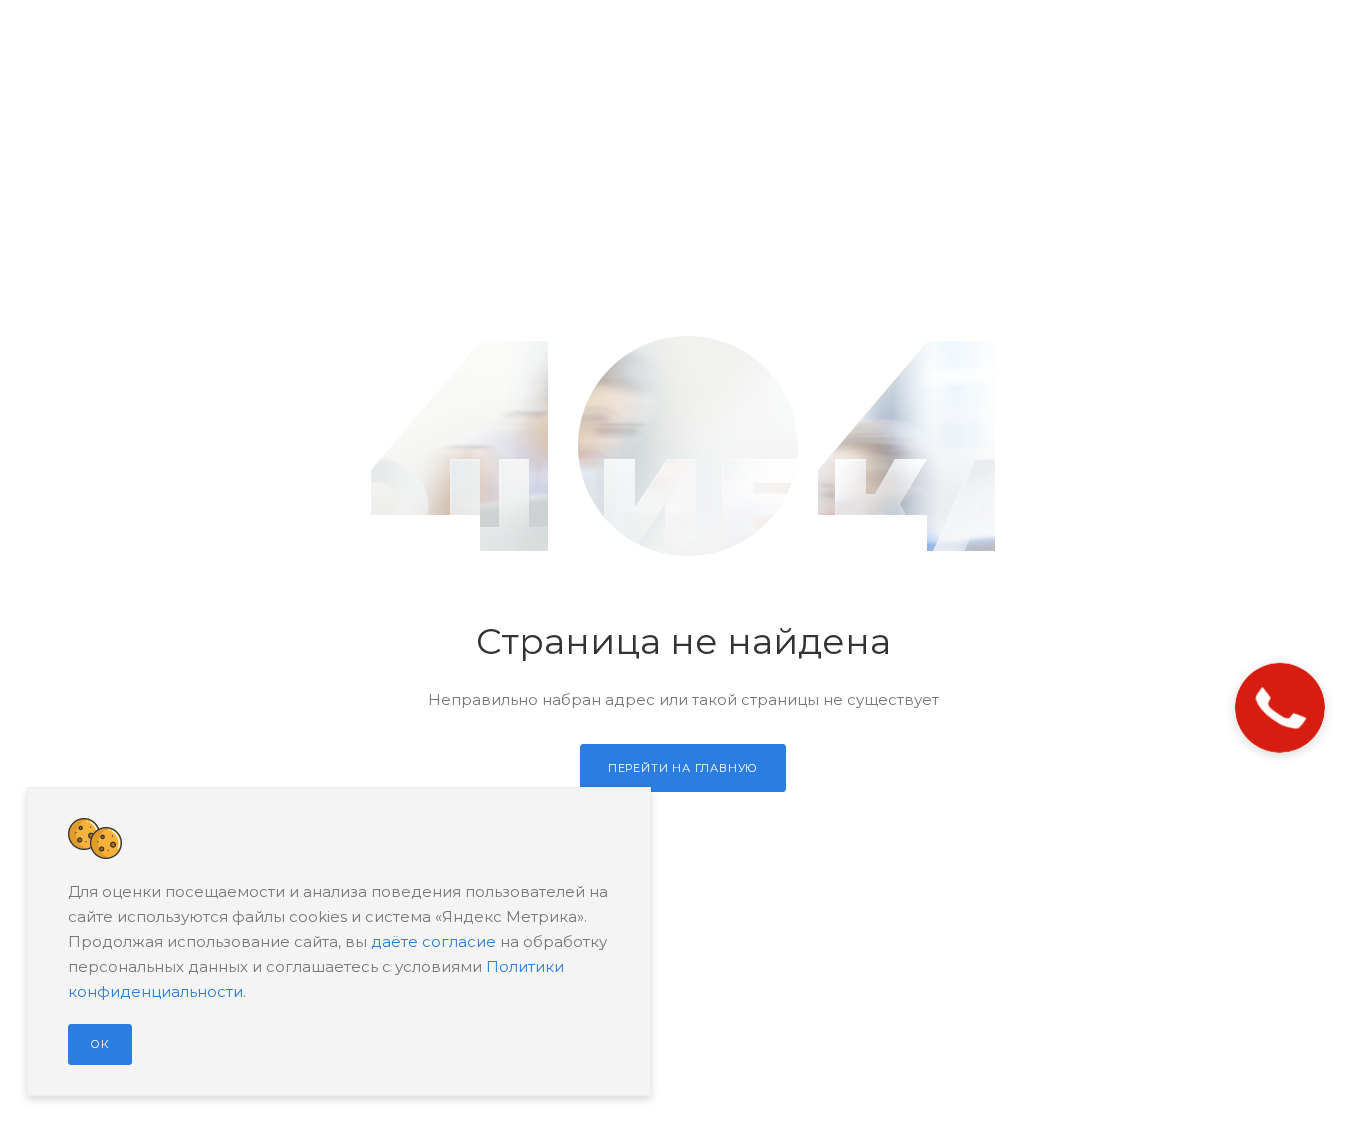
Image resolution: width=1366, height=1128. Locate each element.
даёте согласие (433, 941)
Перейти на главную (683, 768)
